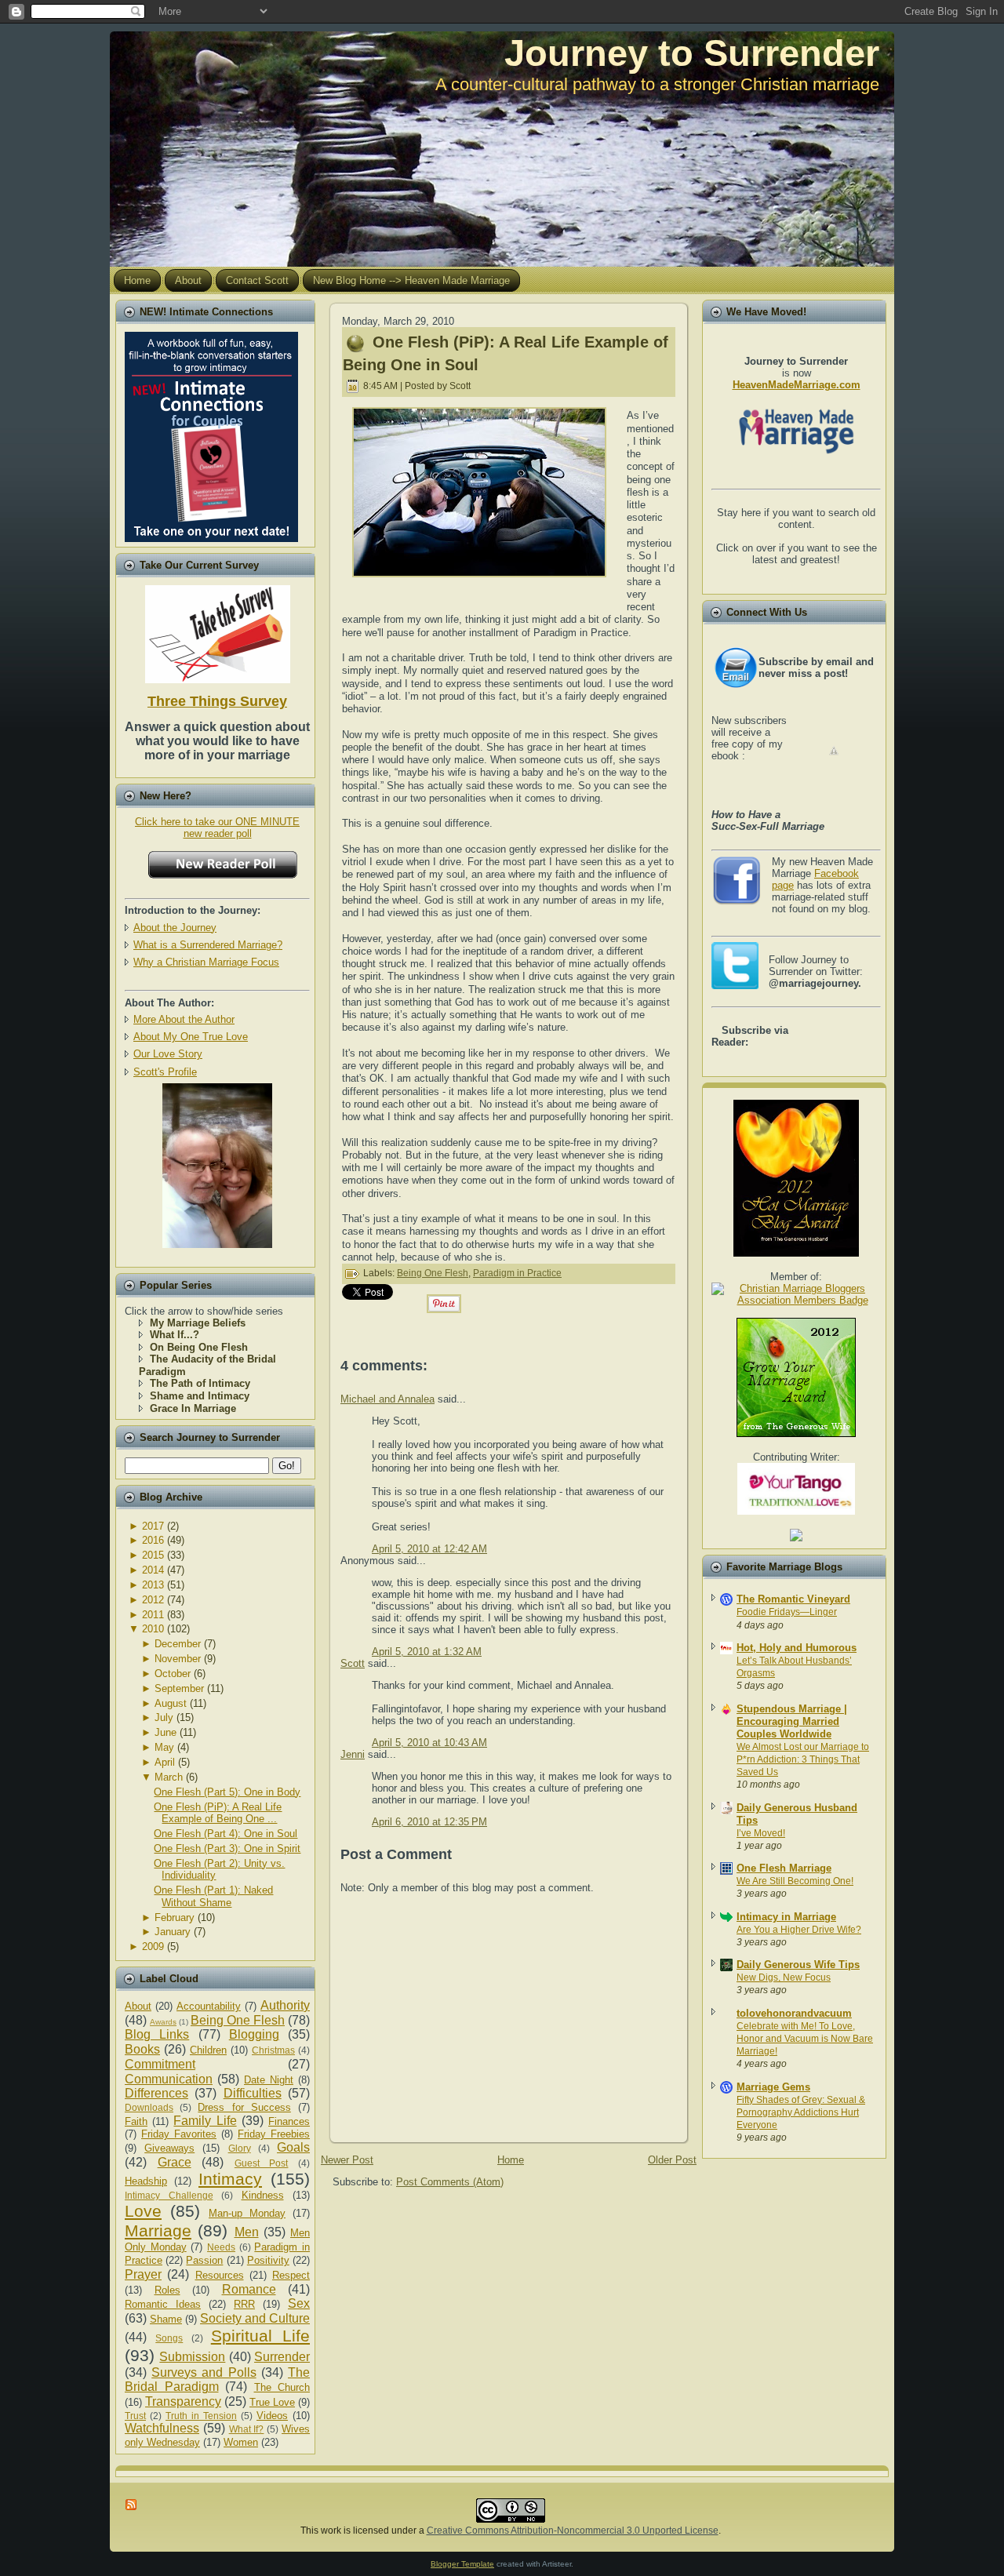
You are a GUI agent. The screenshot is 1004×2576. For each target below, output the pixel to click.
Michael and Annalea (387, 1399)
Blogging (254, 2034)
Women (241, 2442)
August (171, 1703)
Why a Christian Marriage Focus (206, 962)
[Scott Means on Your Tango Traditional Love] (796, 1511)
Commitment (160, 2064)
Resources (220, 2275)
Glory (240, 2148)
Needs (221, 2247)
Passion (204, 2260)
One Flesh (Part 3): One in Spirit (227, 1848)
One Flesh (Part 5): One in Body (227, 1792)
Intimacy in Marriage (786, 1917)
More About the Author (184, 1019)
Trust (135, 2416)
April (165, 1762)
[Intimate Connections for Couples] (211, 433)
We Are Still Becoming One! (795, 1881)
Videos (272, 2416)
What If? (247, 2429)
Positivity (268, 2260)
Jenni (353, 1754)
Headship (146, 2181)
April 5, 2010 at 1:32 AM (427, 1652)
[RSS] (132, 2505)
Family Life (205, 2121)
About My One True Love (191, 1037)
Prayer (143, 2274)
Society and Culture (255, 2318)
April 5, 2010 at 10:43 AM (429, 1743)
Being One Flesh (238, 2020)
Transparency (183, 2401)
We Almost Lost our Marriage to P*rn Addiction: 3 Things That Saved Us (803, 1759)
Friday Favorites (179, 2134)
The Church (282, 2387)
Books (142, 2049)
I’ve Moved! (761, 1833)
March (169, 1777)
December (178, 1644)
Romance (249, 2289)
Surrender (282, 2357)
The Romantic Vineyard (793, 1599)
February (175, 1917)
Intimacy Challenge (169, 2195)
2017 (153, 1526)
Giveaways (169, 2148)
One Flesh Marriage (784, 1868)
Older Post (672, 2160)
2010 (153, 1629)
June (166, 1732)
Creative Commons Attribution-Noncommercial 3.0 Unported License (573, 2531)
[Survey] (218, 631)
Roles (167, 2290)
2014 (153, 1570)
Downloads (149, 2107)
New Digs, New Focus (784, 1977)
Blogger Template (462, 2564)
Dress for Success (244, 2107)
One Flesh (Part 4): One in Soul (226, 1834)
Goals (293, 2147)
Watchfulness (162, 2428)
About (138, 2006)
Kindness (263, 2195)
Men (247, 2232)
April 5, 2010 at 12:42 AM (429, 1549)
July (164, 1717)
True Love (272, 2402)
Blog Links (157, 2034)
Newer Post (347, 2160)
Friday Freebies (274, 2134)
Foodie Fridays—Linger (787, 1612)
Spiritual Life (260, 2336)
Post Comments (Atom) (450, 2182)
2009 (153, 1947)
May (164, 1747)
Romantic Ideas (163, 2304)
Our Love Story (168, 1054)
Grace (175, 2162)
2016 (153, 1540)
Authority (285, 2005)
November (178, 1659)
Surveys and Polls (204, 2372)
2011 (153, 1615)
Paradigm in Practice (517, 1273)
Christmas (273, 2050)
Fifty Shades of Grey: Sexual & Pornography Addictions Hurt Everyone (801, 2112)
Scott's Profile (165, 1072)
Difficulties (253, 2093)
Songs (169, 2338)
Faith (136, 2121)
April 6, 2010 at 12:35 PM (429, 1822)
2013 (153, 1585)
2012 (153, 1600)
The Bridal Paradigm (217, 2380)
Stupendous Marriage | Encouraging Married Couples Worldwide (792, 1721)
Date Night (269, 2080)
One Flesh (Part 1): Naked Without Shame (213, 1896)
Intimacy (230, 2179)
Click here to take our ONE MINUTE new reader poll (217, 828)
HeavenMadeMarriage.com (797, 385)
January (173, 1932)
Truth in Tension (201, 2416)
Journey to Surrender (692, 53)
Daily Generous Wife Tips (798, 1965)
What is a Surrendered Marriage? (208, 945)
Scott (353, 1663)
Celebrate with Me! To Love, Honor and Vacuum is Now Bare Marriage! (805, 2039)
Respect (291, 2275)
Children (208, 2050)
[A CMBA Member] (217, 1244)
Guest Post (262, 2163)
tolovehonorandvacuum (794, 2013)
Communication (169, 2079)
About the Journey (175, 928)
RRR (244, 2304)
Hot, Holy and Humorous (797, 1648)
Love (143, 2211)
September (179, 1688)
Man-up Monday (247, 2213)
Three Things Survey (217, 701)
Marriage (158, 2230)
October (173, 1674)
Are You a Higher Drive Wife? (799, 1930)
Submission (192, 2357)
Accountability (209, 2006)
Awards (163, 2022)
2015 (153, 1555)
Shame (166, 2319)
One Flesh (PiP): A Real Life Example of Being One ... (218, 1813)
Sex (299, 2303)
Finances (289, 2121)
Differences (156, 2093)
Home (511, 2160)
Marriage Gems (773, 2087)
